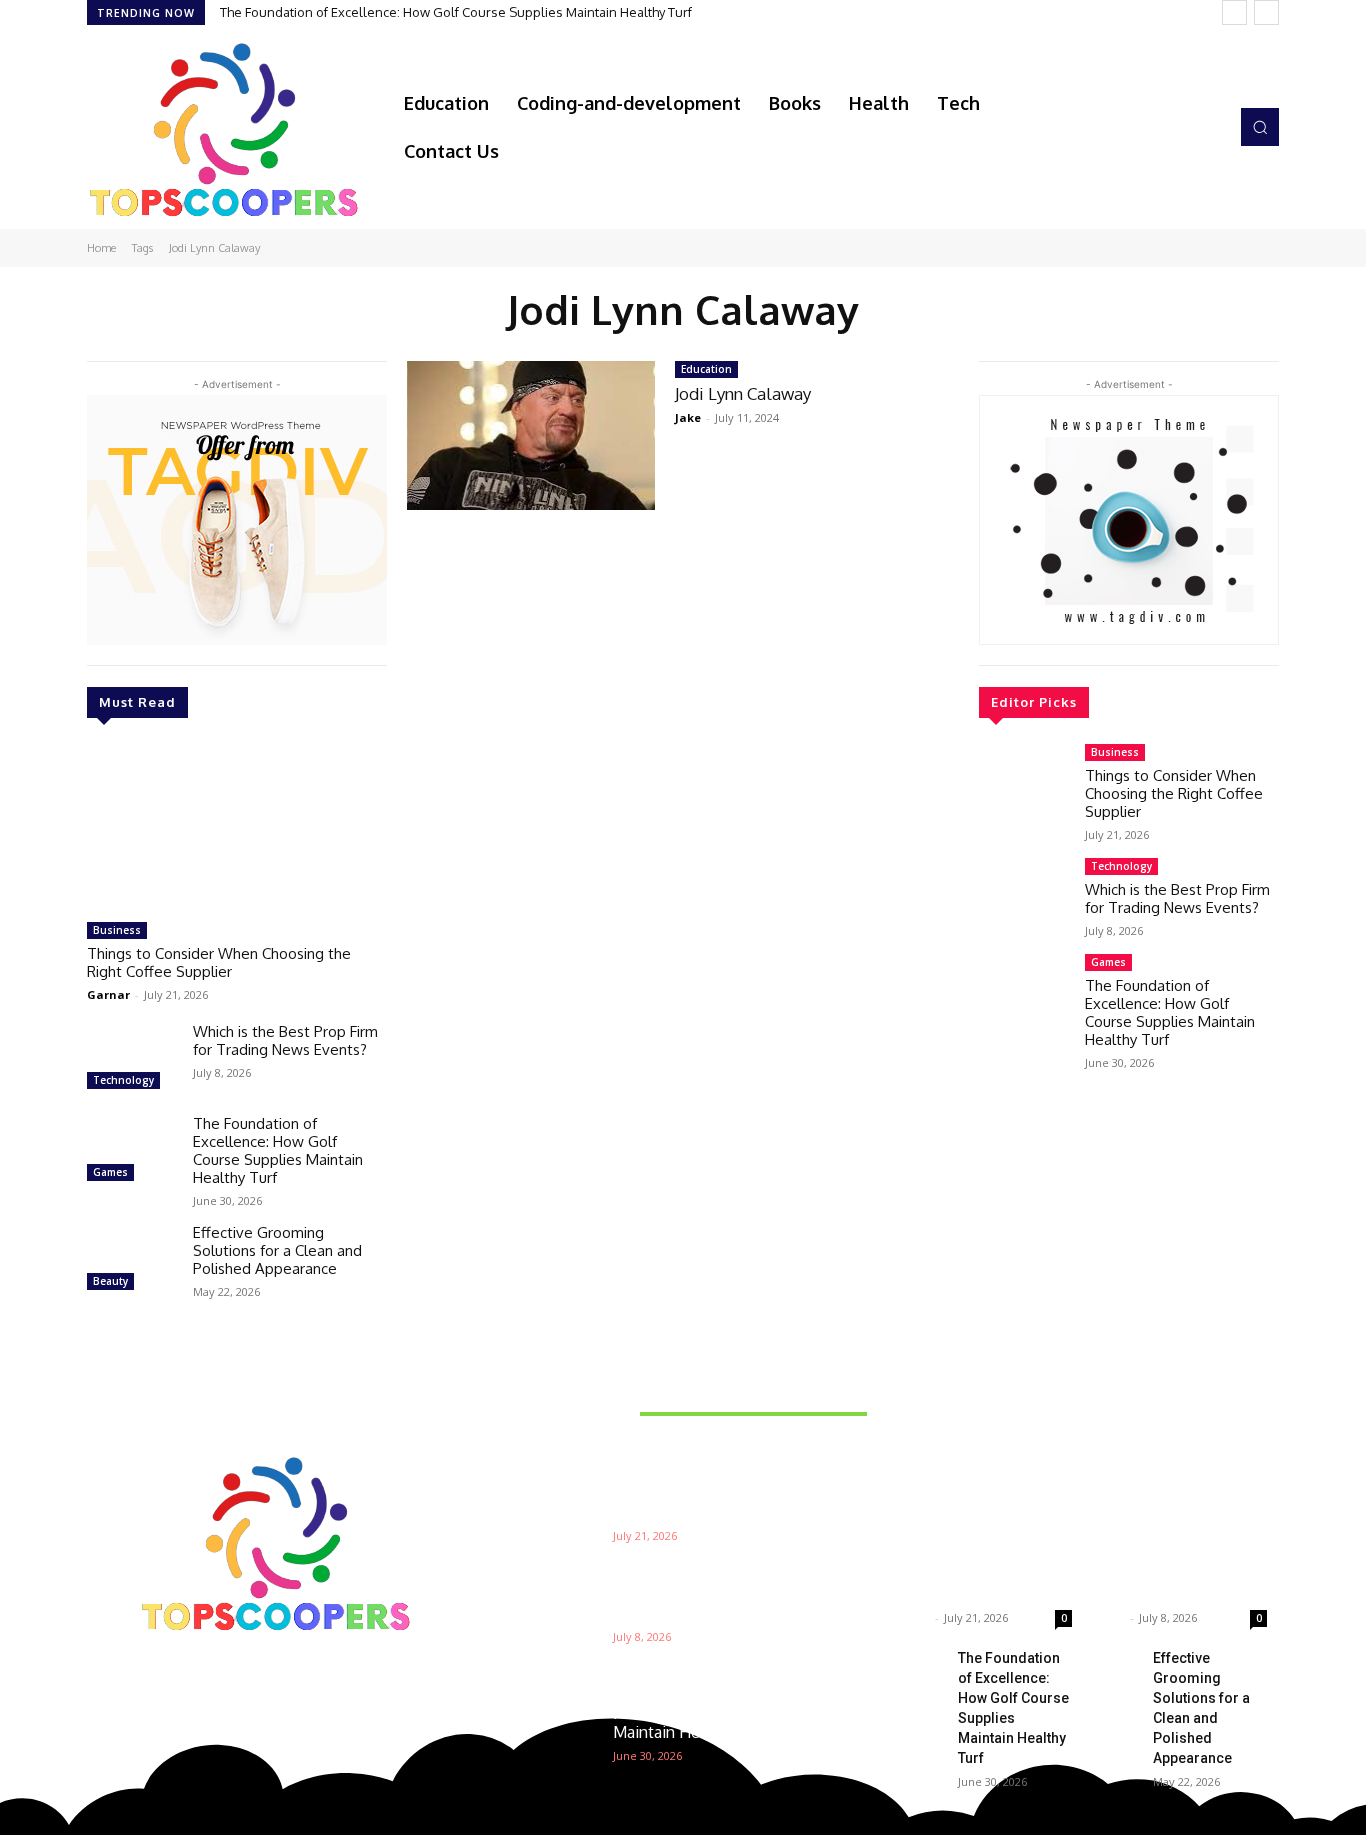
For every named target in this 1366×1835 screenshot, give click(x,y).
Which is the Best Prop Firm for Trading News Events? (285, 1040)
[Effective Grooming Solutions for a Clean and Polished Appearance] (132, 1260)
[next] (1266, 12)
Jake (688, 417)
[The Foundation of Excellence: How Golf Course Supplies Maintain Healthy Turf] (132, 1151)
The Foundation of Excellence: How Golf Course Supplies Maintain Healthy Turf (456, 12)
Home (101, 248)
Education (706, 369)
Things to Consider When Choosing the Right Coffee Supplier (219, 962)
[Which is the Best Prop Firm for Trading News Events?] (132, 1059)
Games (110, 1172)
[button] (1260, 127)
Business (117, 930)
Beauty (110, 1281)
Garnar (108, 994)
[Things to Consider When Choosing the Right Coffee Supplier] (237, 828)
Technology (123, 1080)
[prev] (1234, 12)
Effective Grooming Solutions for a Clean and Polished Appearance (277, 1250)
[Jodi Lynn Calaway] (531, 435)
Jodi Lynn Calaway (743, 393)
